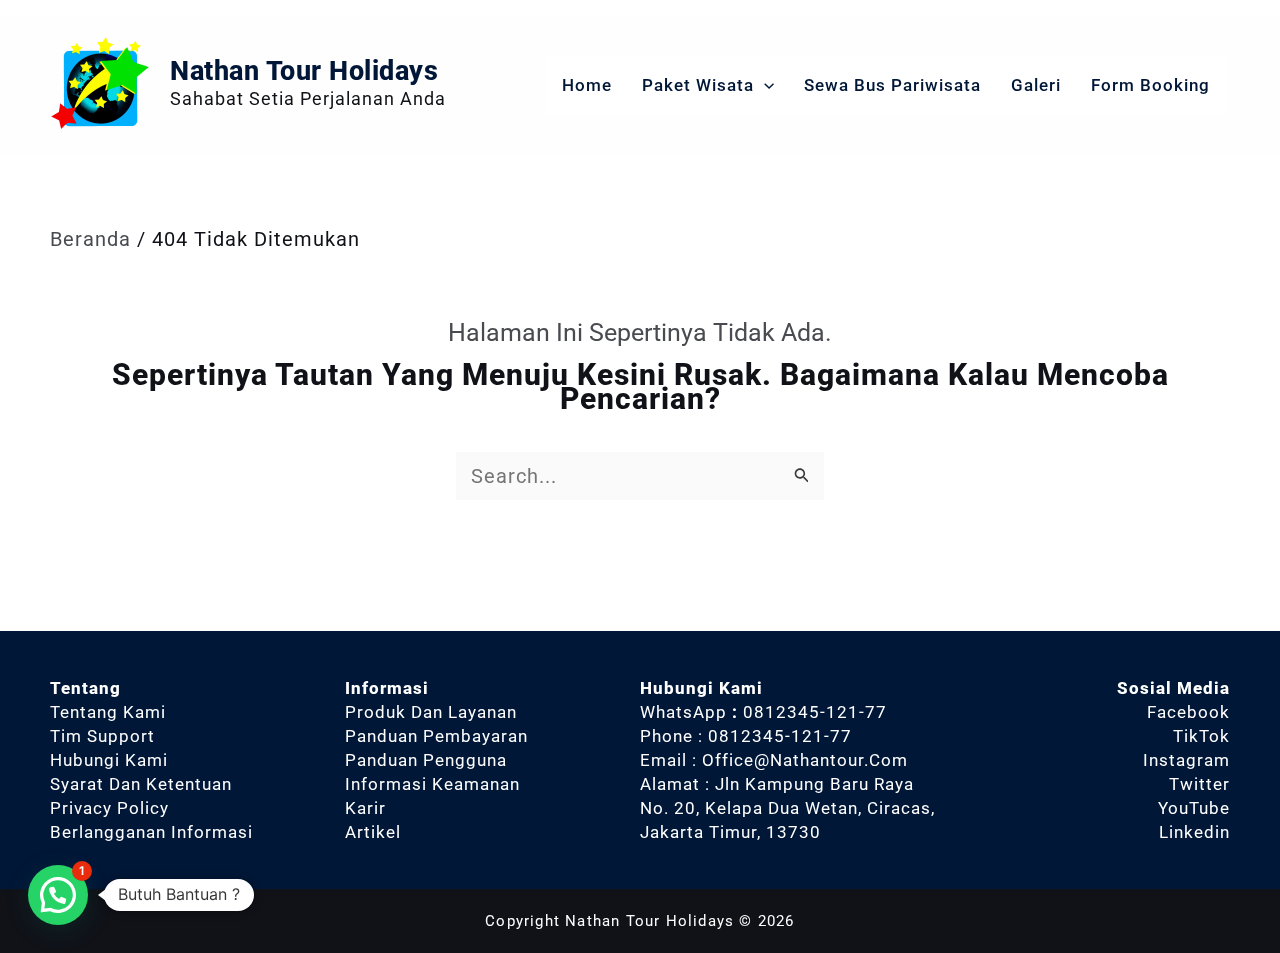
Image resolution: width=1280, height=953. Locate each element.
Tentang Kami (108, 712)
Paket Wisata (698, 85)
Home (587, 85)
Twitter (1199, 784)
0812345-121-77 (815, 712)
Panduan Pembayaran (436, 736)
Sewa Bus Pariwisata (892, 85)
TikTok (1201, 736)
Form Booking (1150, 85)
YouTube (1194, 808)
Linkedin (1194, 832)
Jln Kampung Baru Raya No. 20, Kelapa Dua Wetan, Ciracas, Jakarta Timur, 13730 (787, 808)
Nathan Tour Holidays (304, 71)
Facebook (1188, 712)
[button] (764, 85)
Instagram (1186, 760)
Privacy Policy (109, 808)
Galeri (1036, 85)
